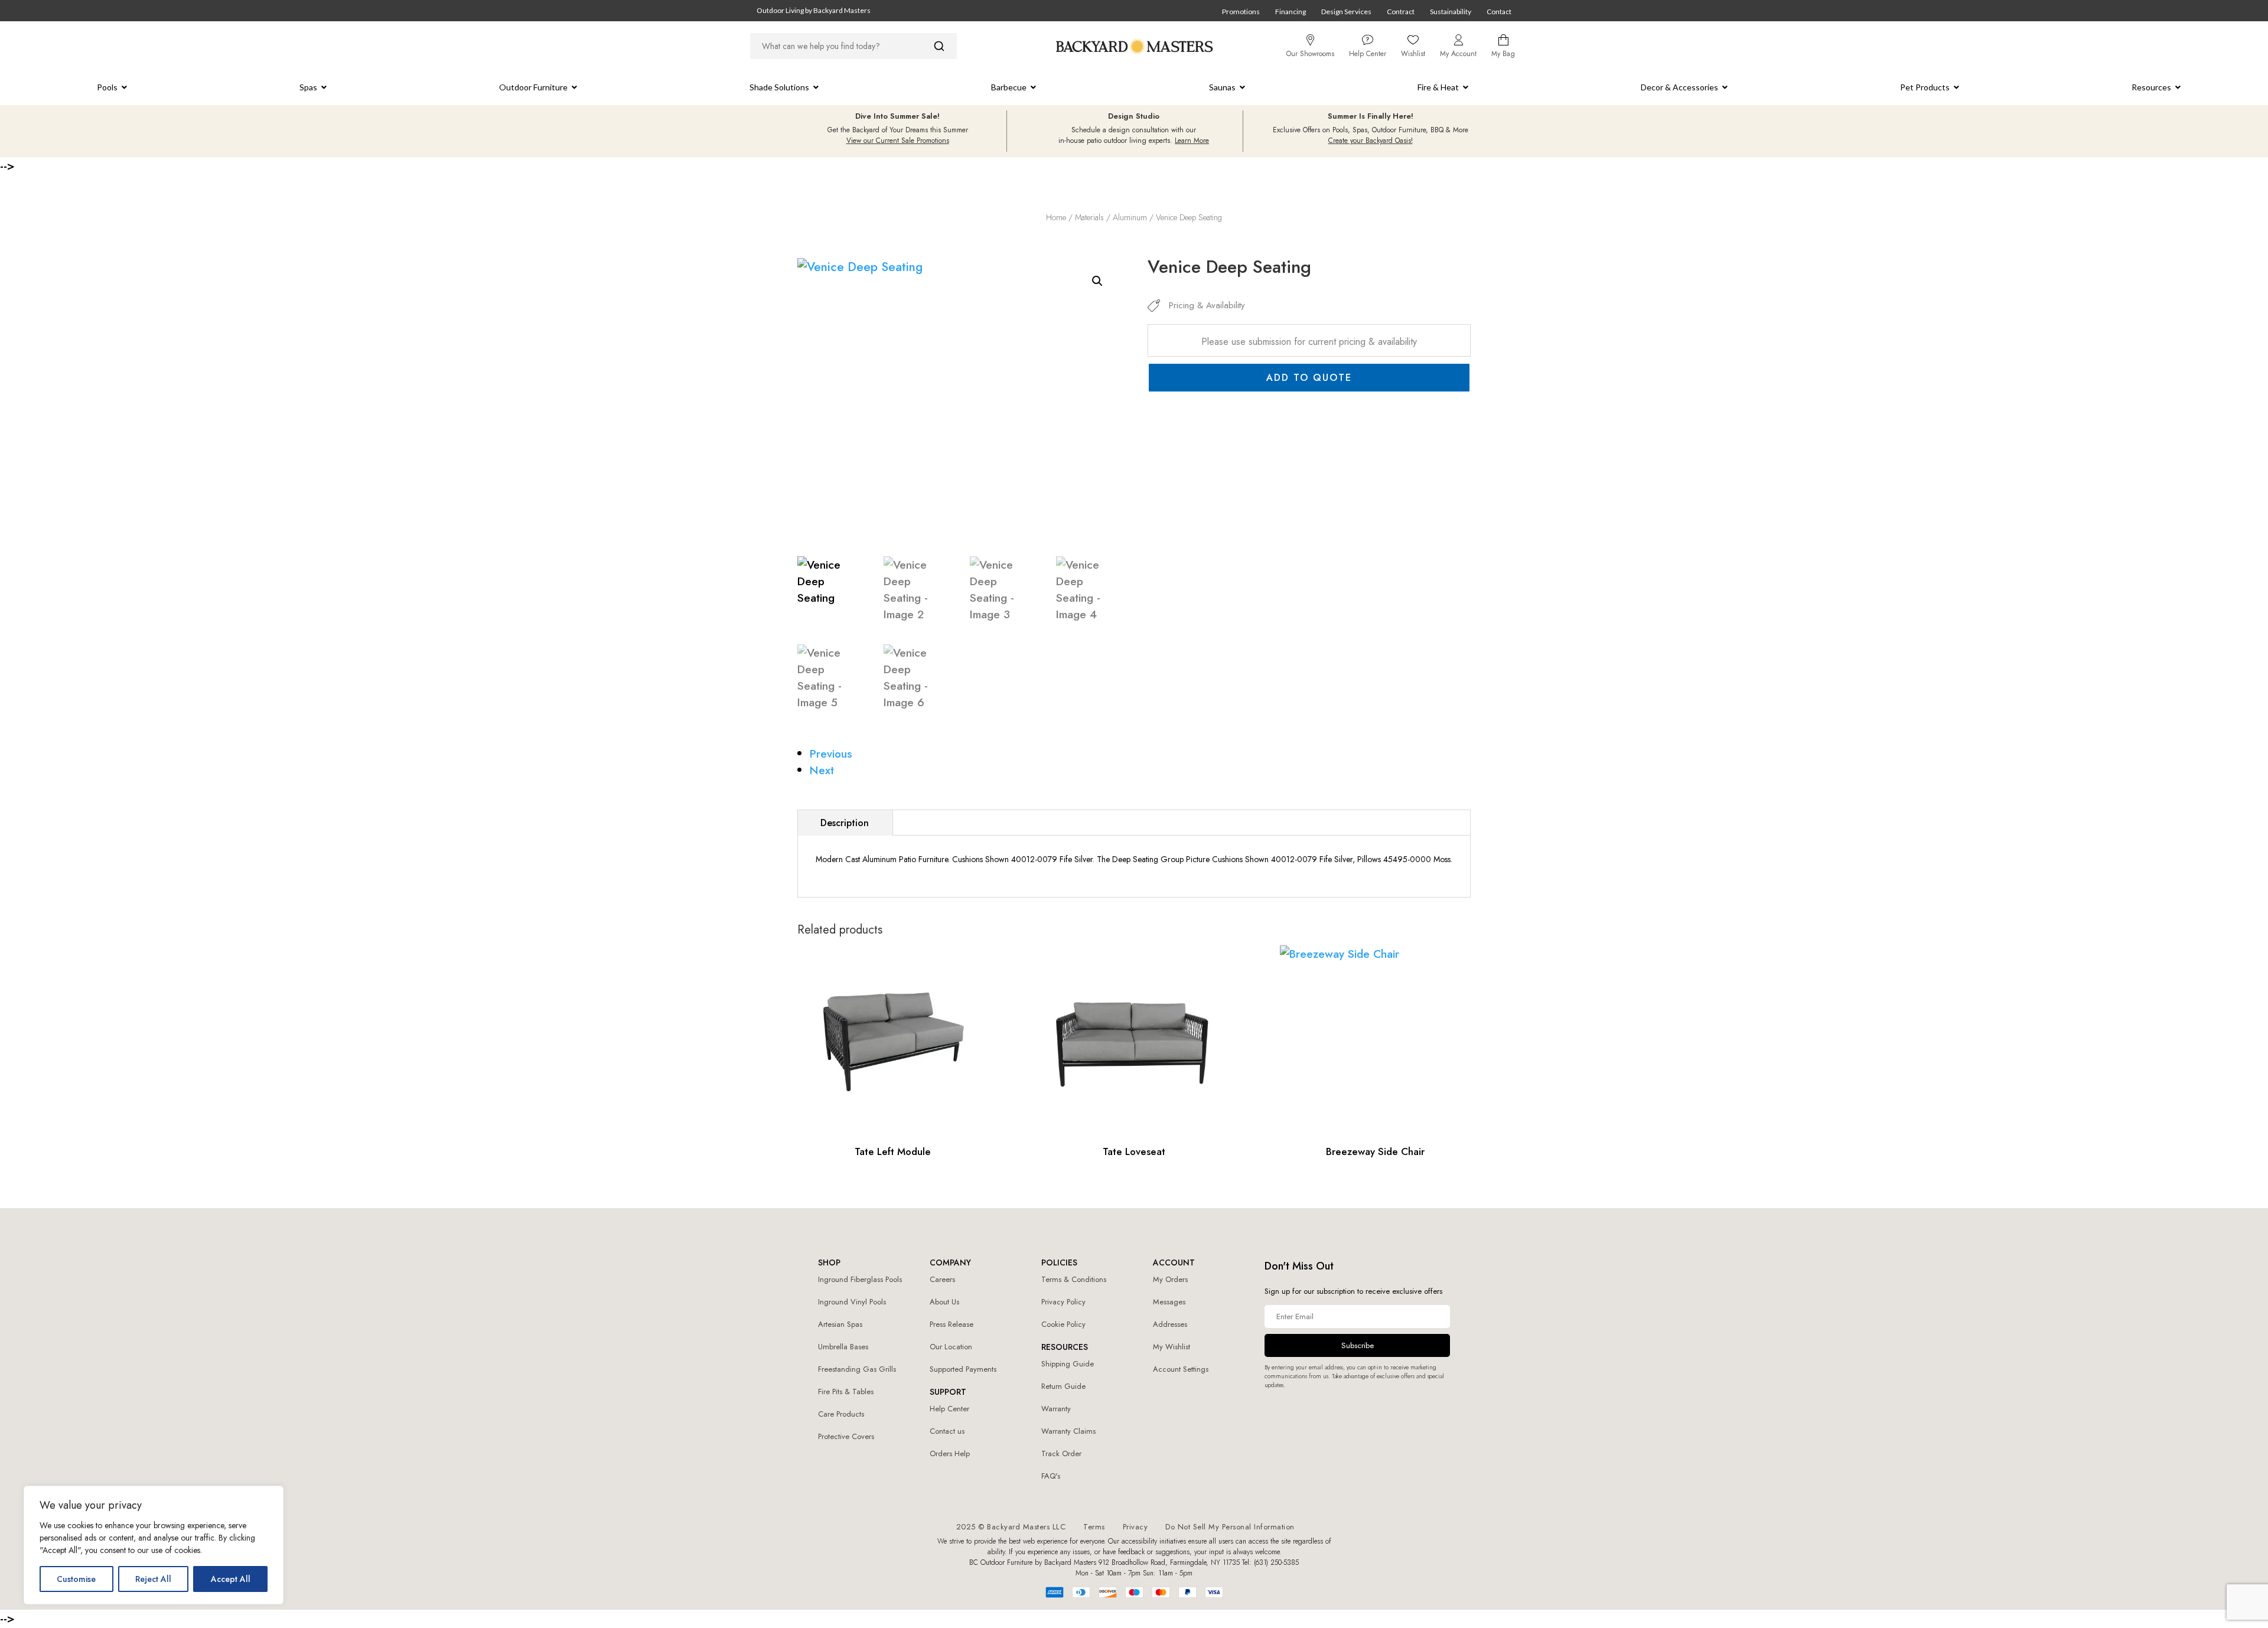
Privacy (1135, 1527)
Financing (1291, 12)
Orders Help (950, 1454)
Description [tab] (845, 823)
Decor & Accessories (1679, 87)
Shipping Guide (1068, 1364)
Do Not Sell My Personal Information (1230, 1527)
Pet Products (1925, 87)
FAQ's (1051, 1476)
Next (822, 770)
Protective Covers (846, 1436)
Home (1056, 217)
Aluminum (1130, 217)
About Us (944, 1302)
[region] (154, 1545)
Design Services (1346, 12)
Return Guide (1063, 1386)
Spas (308, 87)
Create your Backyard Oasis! (1371, 141)
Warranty (1056, 1409)
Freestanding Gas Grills (857, 1369)
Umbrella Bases (843, 1347)
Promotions (1241, 12)
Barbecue (1009, 87)
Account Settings (1181, 1369)
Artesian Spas (840, 1324)
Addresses (1170, 1324)
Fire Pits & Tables (846, 1392)
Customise (76, 1579)
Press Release (951, 1324)
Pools (107, 87)
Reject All (153, 1579)
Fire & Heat (1438, 87)
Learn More (1192, 141)
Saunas (1222, 87)
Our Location (951, 1347)
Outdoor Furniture (533, 87)
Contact (1499, 12)
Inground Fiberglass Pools (860, 1279)
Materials (1089, 217)
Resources (2151, 87)
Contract (1401, 12)
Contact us (947, 1431)
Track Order (1061, 1454)
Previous (831, 753)
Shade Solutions (779, 87)
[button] (1097, 281)
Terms (1094, 1527)
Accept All (231, 1579)
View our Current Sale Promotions (898, 141)
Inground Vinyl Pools (852, 1302)
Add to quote (1309, 378)
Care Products (841, 1414)
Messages (1169, 1302)
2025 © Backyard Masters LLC (1011, 1527)
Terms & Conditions (1074, 1279)
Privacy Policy (1063, 1302)
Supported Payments (963, 1369)
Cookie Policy (1063, 1324)
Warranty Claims (1068, 1431)
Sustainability (1451, 12)
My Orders (1170, 1279)
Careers (942, 1279)
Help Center (949, 1409)
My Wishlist (1172, 1347)
